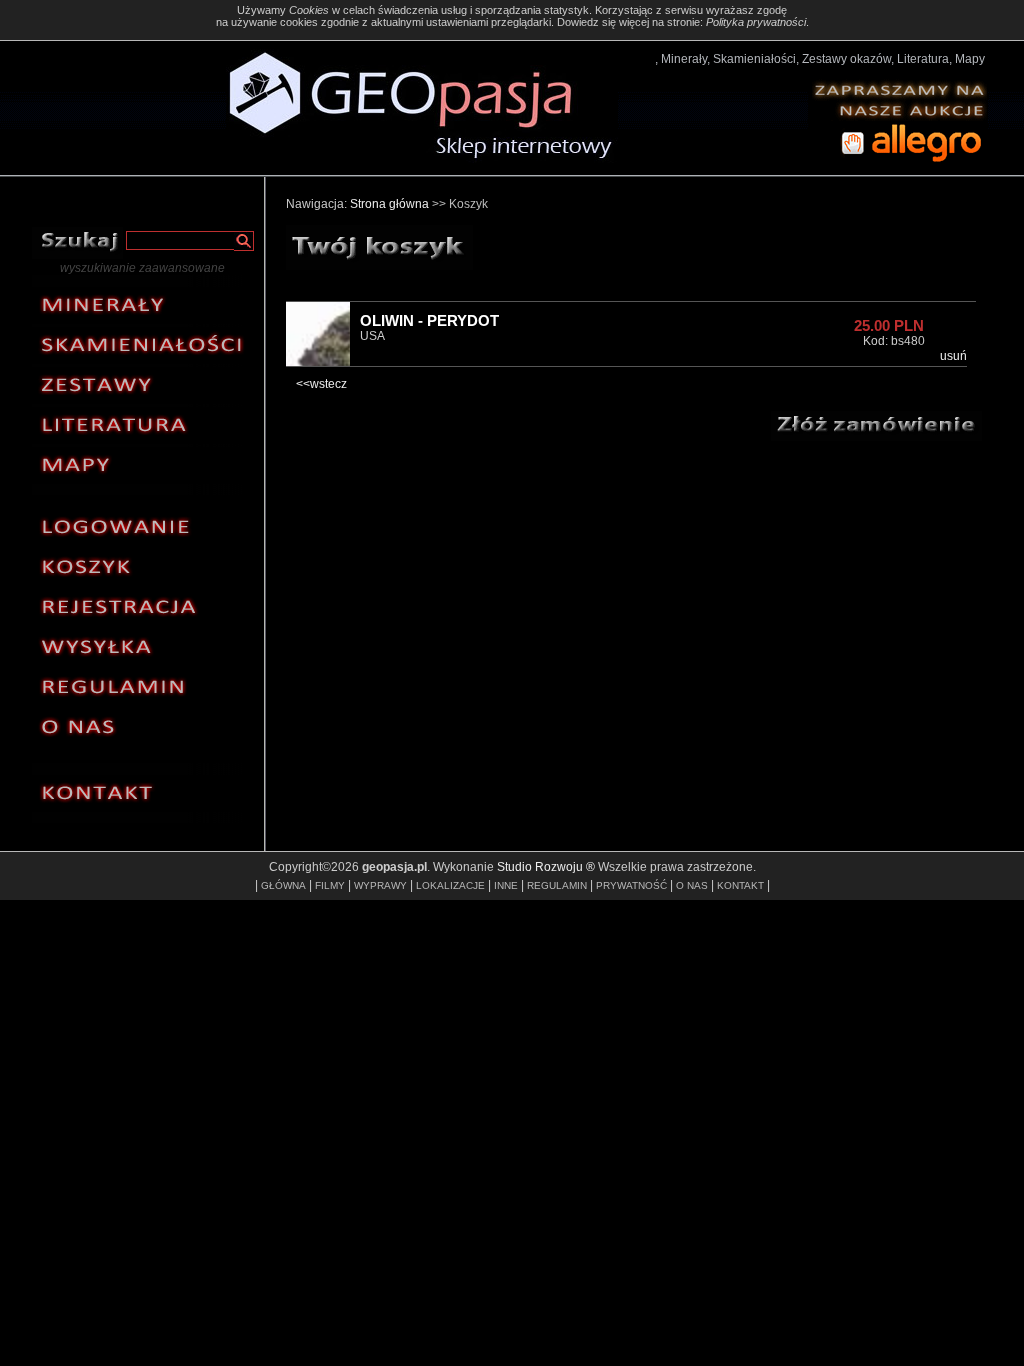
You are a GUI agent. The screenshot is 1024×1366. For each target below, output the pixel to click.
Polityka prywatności (756, 22)
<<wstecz (321, 384)
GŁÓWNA (283, 885)
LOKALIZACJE (450, 885)
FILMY (330, 885)
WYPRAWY (380, 885)
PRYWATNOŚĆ (631, 885)
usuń (953, 356)
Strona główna (389, 204)
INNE (506, 885)
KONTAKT (740, 885)
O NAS (692, 885)
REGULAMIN (557, 885)
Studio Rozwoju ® (546, 867)
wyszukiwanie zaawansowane (142, 268)
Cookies (309, 10)
